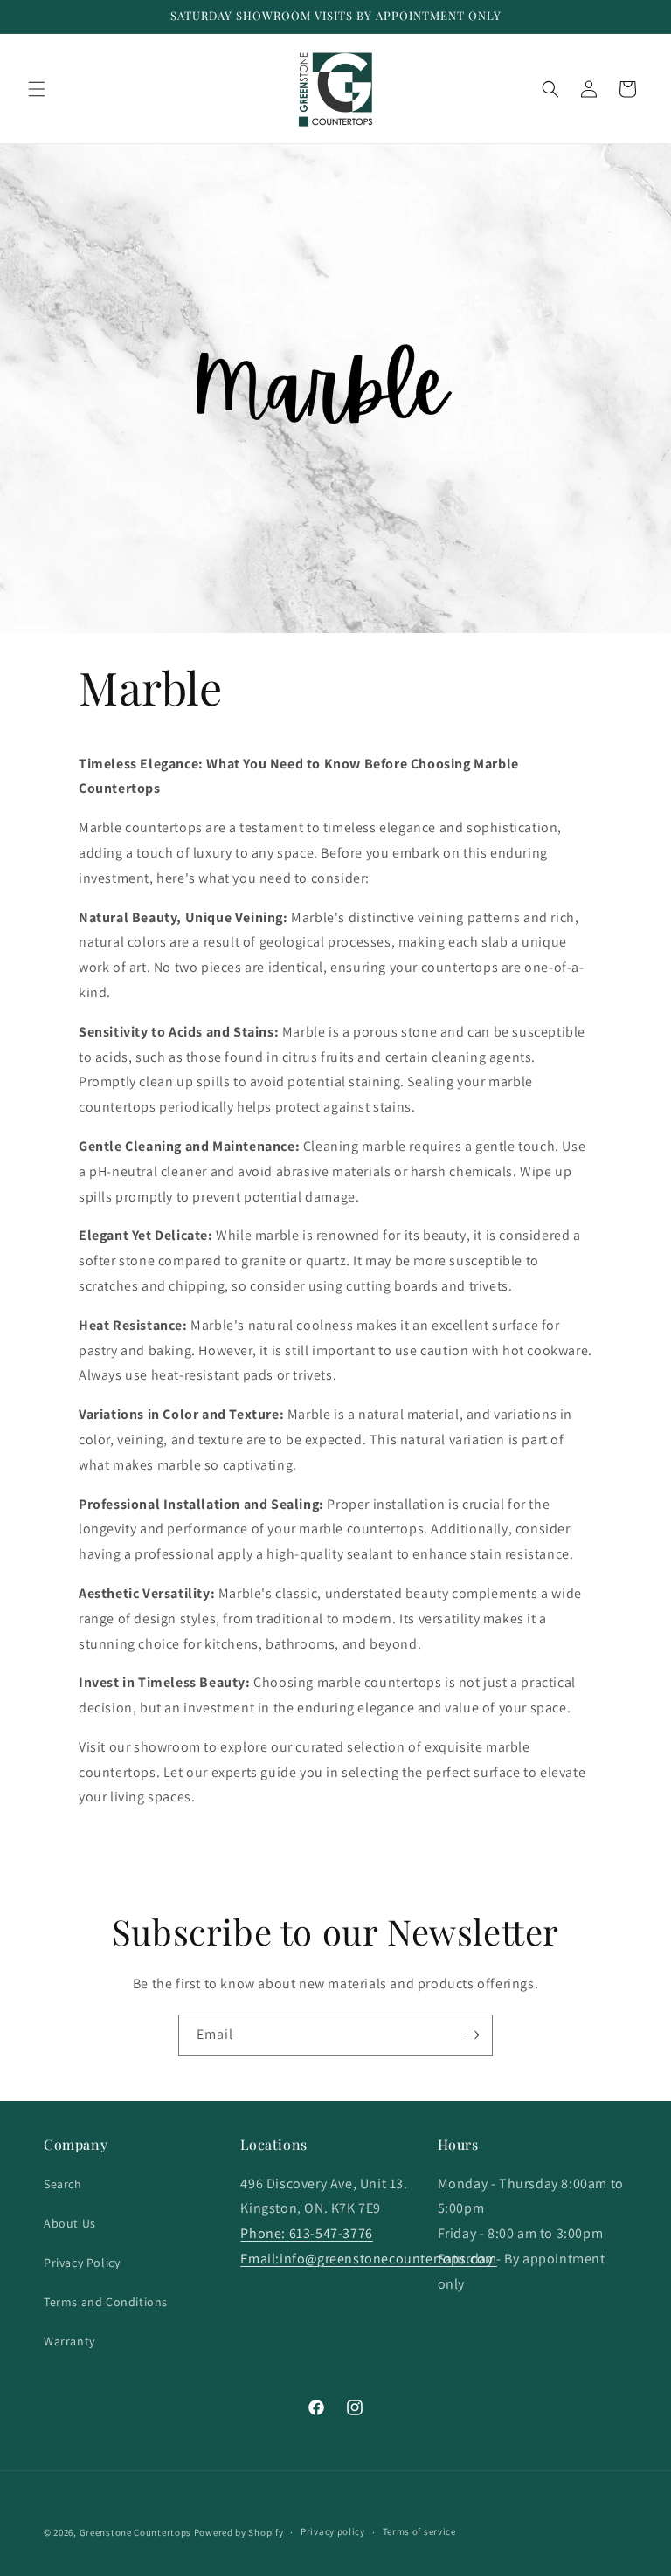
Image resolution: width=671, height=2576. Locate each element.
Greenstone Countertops (135, 2532)
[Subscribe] (473, 2035)
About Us (70, 2223)
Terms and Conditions (106, 2302)
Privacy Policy (82, 2263)
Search (63, 2184)
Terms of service (419, 2531)
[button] (37, 89)
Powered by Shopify (239, 2532)
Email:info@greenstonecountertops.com (369, 2259)
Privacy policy (333, 2531)
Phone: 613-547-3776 (306, 2233)
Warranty (69, 2341)
